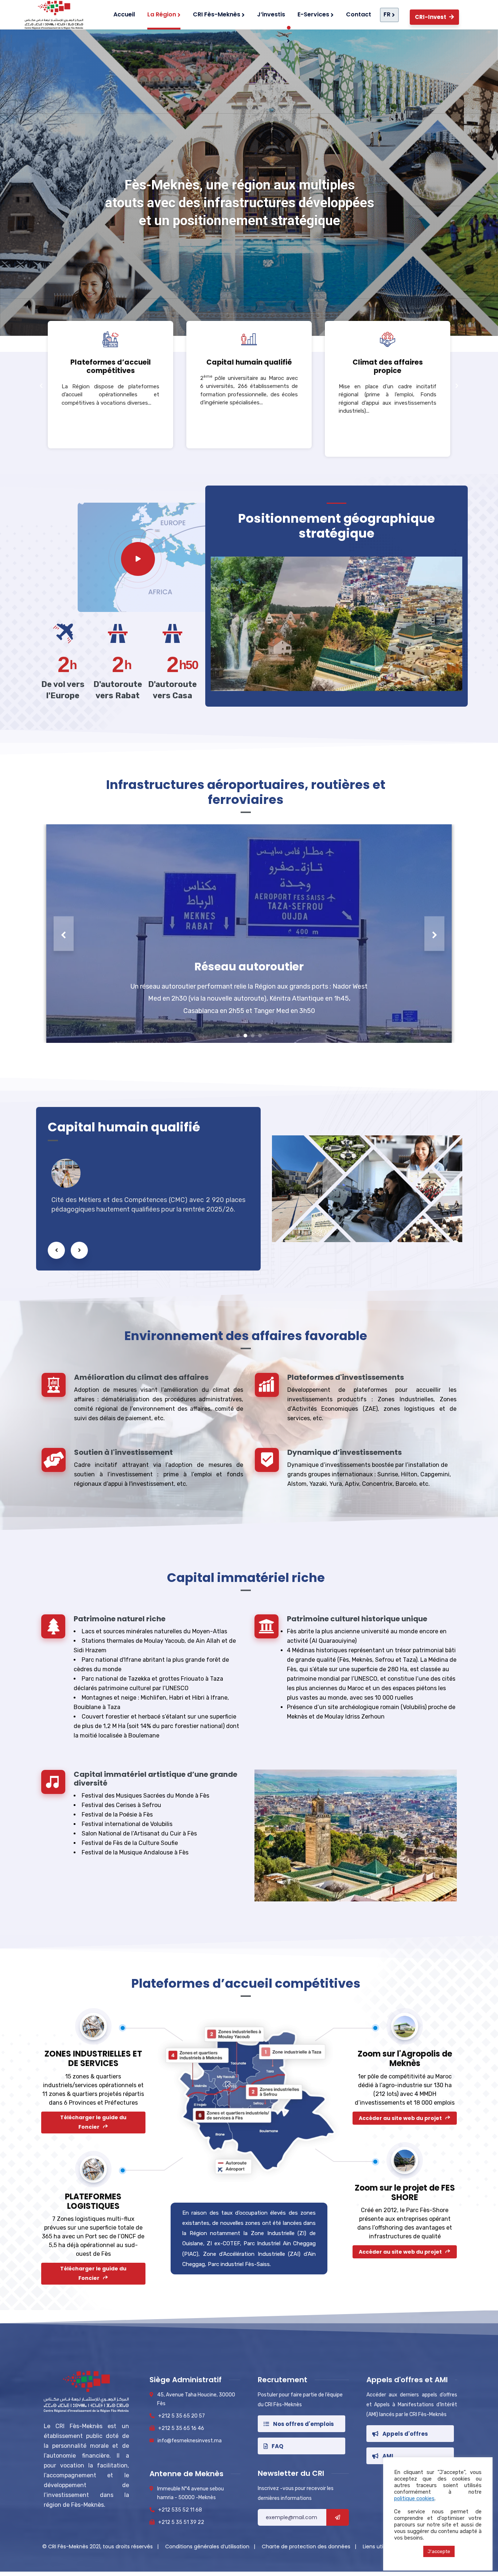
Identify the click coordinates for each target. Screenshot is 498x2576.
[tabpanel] (249, 934)
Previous (64, 933)
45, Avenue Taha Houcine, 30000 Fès (196, 2399)
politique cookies (414, 2498)
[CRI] (52, 15)
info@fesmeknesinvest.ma (190, 2441)
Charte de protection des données (307, 2546)
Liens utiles (376, 2546)
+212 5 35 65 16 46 (181, 2428)
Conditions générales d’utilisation (208, 2546)
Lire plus (110, 427)
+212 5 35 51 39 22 (181, 2522)
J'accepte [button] (439, 2551)
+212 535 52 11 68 (180, 2510)
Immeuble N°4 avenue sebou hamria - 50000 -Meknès (190, 2493)
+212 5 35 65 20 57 (182, 2416)
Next (434, 933)
